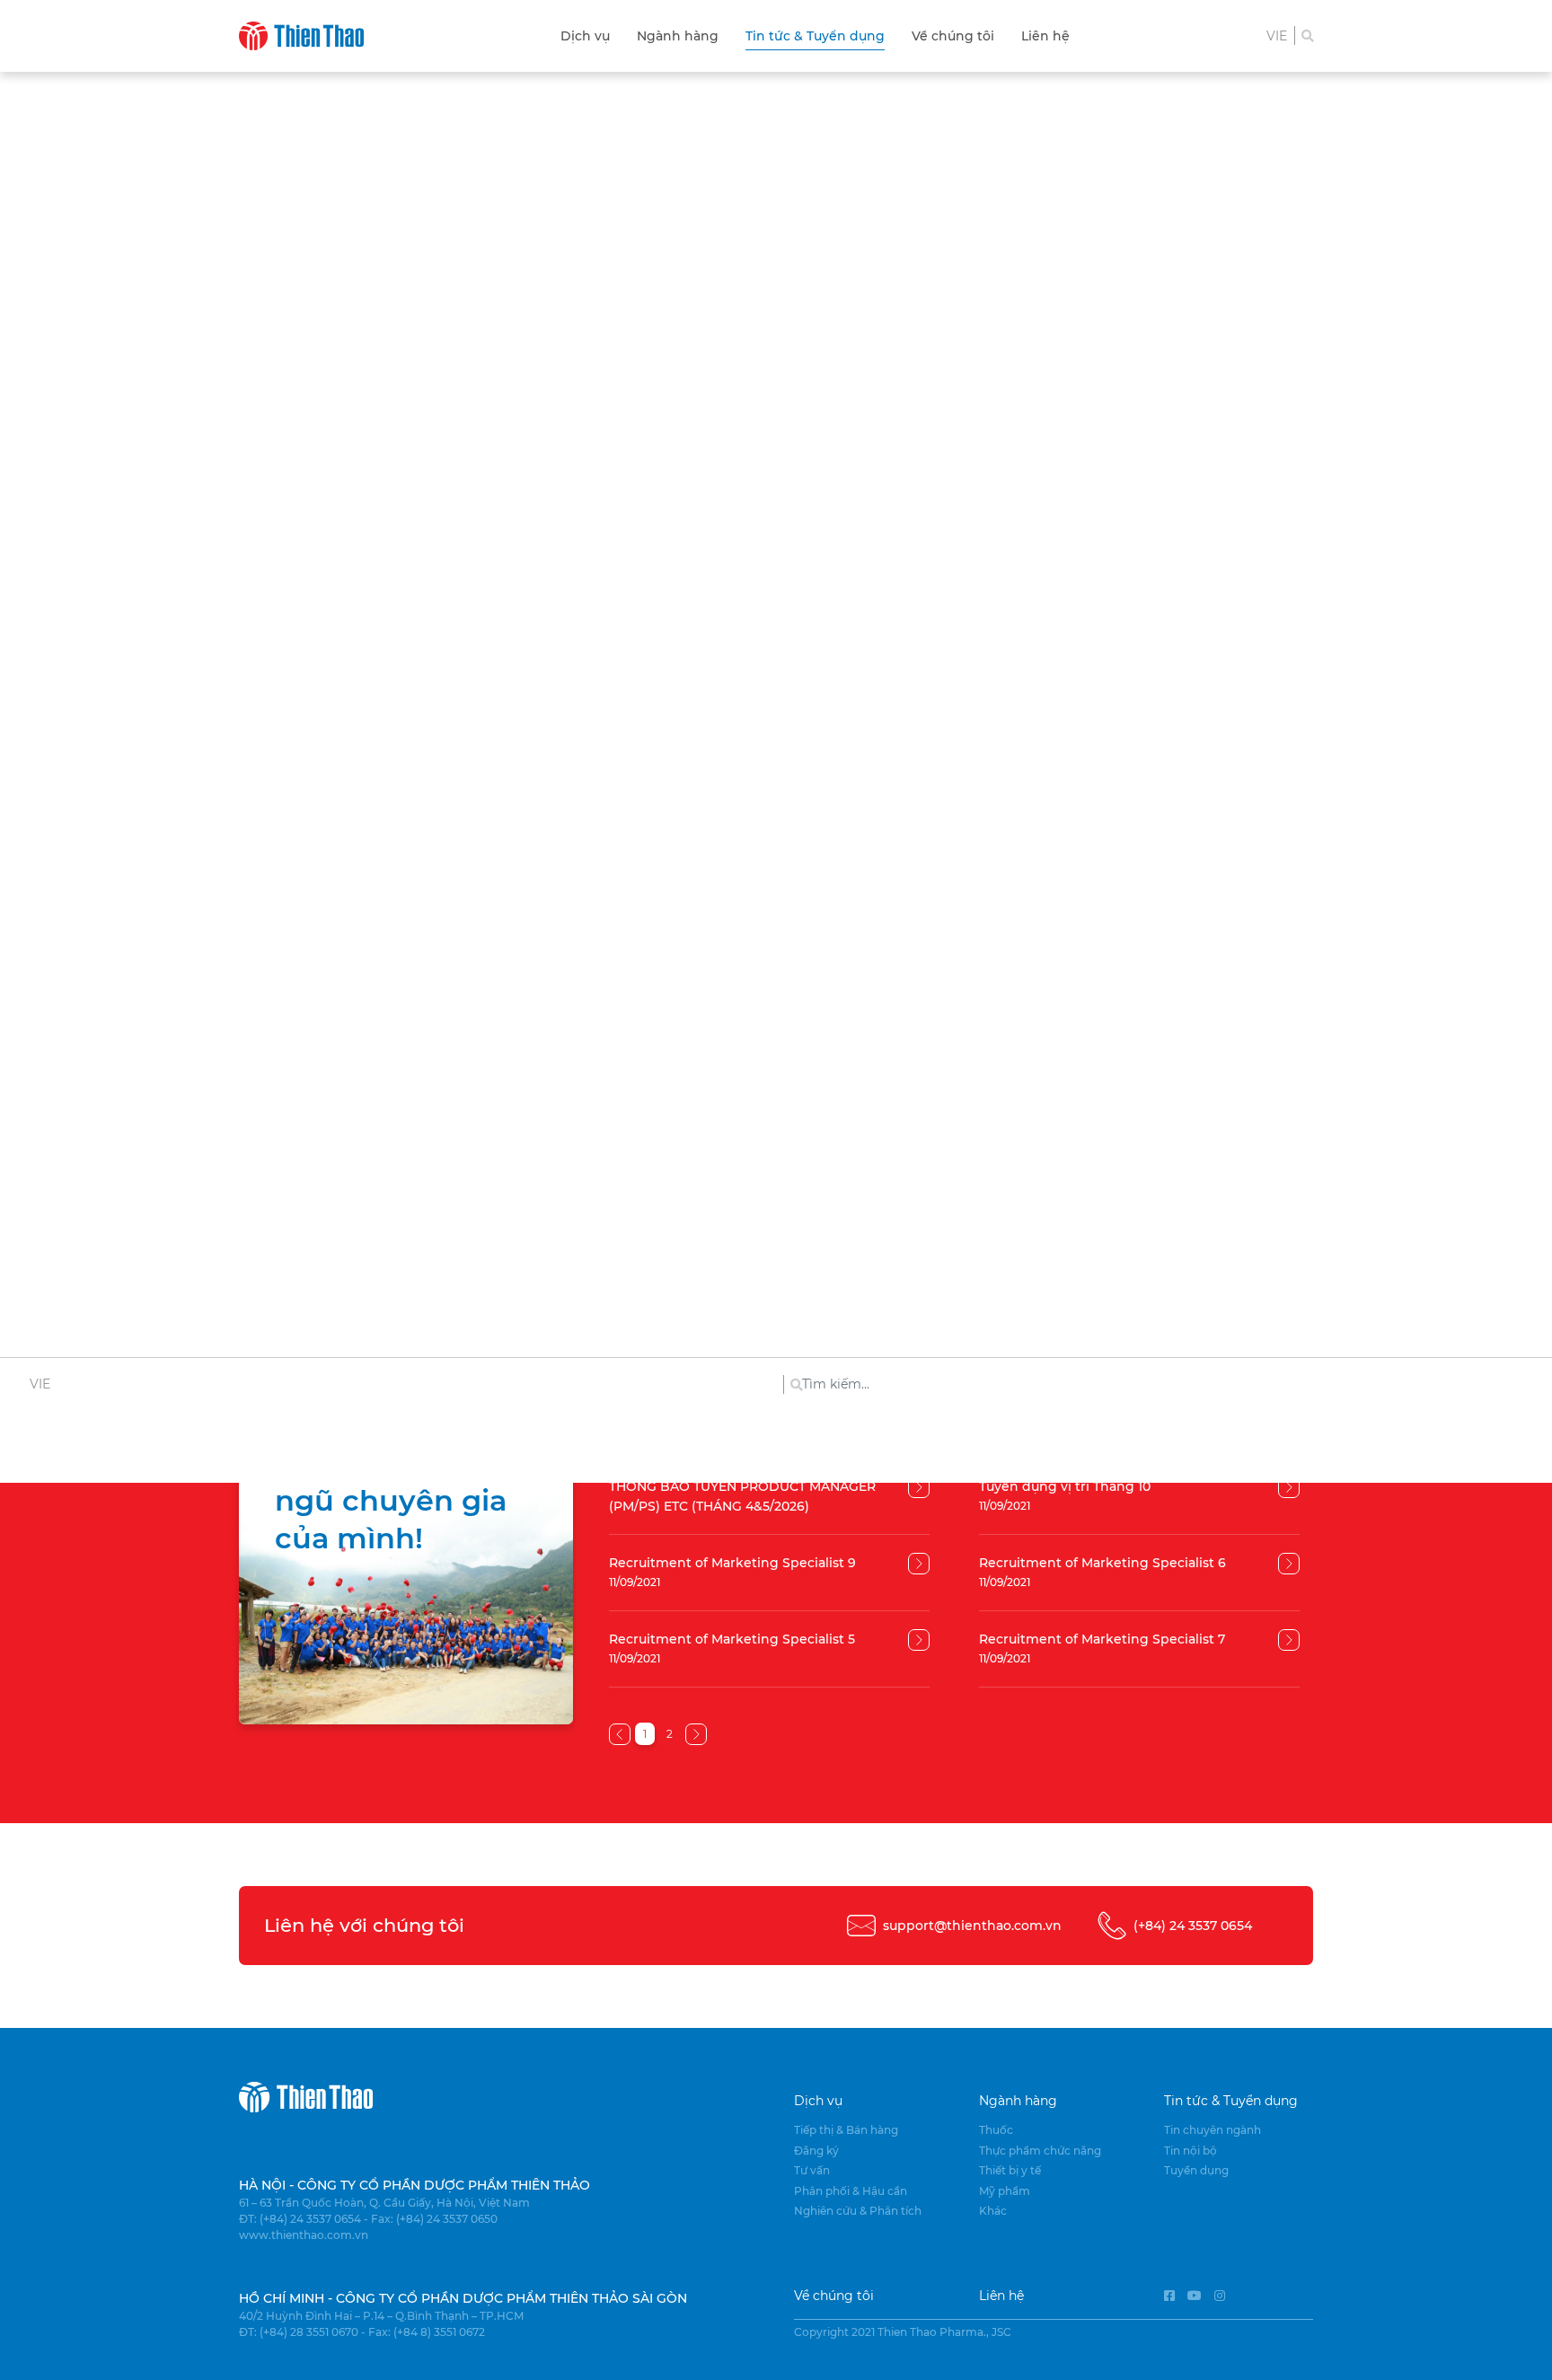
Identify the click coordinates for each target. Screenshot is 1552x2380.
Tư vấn (812, 2170)
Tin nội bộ (1190, 2151)
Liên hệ (1045, 36)
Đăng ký (816, 2151)
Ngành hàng (678, 36)
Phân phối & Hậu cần (851, 2191)
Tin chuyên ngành (1212, 2130)
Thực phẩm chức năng (1040, 2151)
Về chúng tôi (953, 36)
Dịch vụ (585, 36)
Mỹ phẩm (1005, 2191)
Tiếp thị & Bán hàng (846, 2130)
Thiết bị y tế (1010, 2170)
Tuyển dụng (1196, 2170)
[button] (1277, 36)
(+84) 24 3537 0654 (1193, 1926)
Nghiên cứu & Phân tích (858, 2211)
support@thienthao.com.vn (972, 1926)
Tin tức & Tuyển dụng (815, 36)
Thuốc (996, 2130)
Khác (993, 2211)
